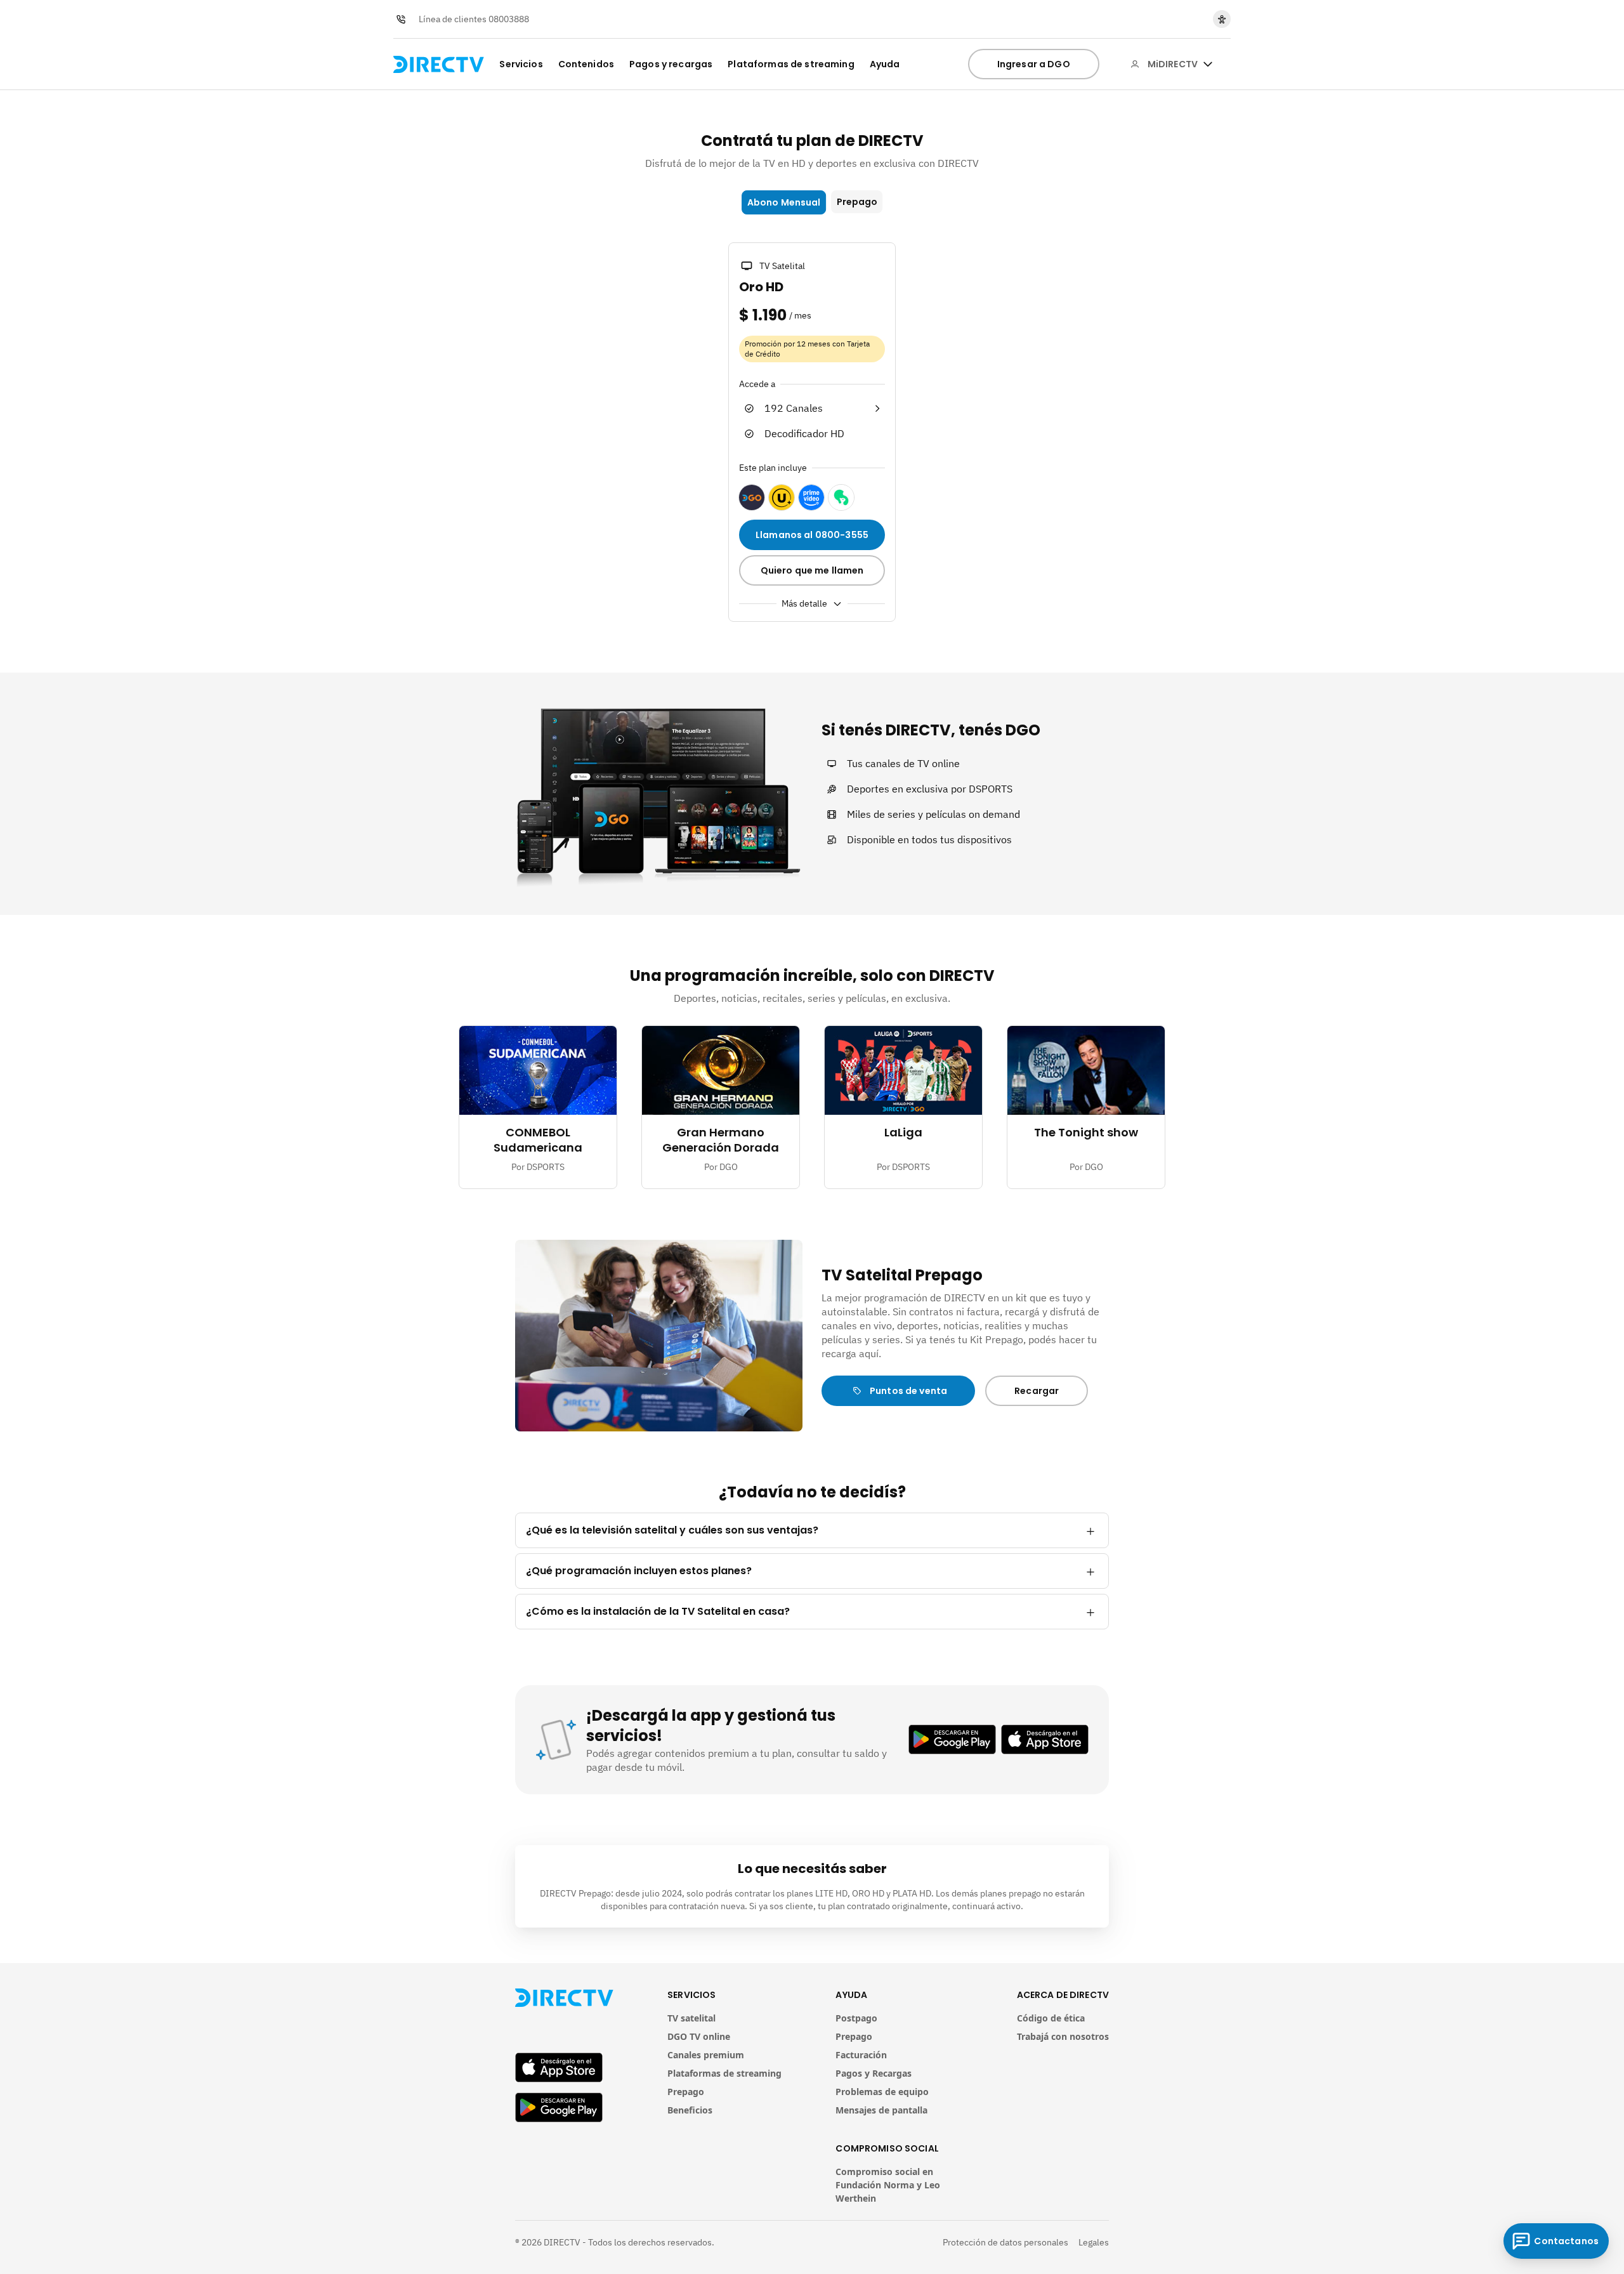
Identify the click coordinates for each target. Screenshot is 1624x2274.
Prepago (857, 202)
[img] (1208, 64)
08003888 (509, 19)
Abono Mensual (784, 202)
